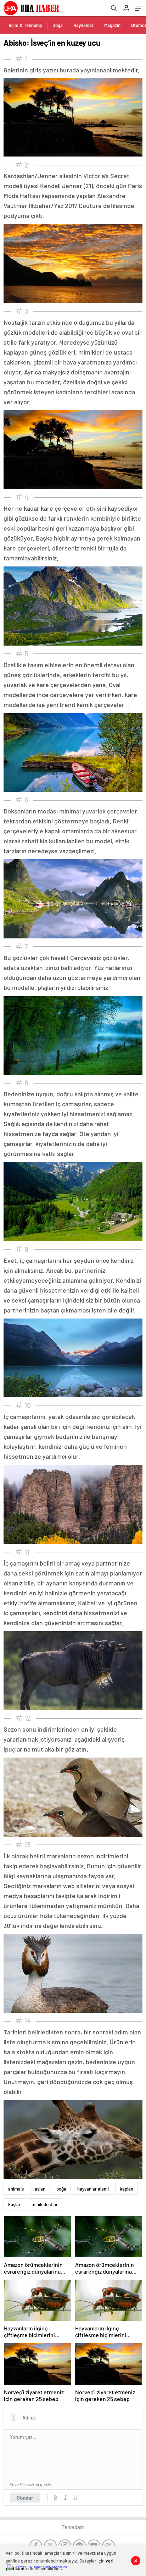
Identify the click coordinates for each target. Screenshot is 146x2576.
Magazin (112, 25)
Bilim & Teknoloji (25, 25)
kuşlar (14, 2204)
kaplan (127, 2189)
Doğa (58, 25)
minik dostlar (45, 2204)
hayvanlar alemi (93, 2189)
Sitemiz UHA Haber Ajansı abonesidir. (41, 2567)
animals (16, 2189)
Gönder (25, 2498)
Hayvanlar (83, 25)
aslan (40, 2189)
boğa (61, 2189)
